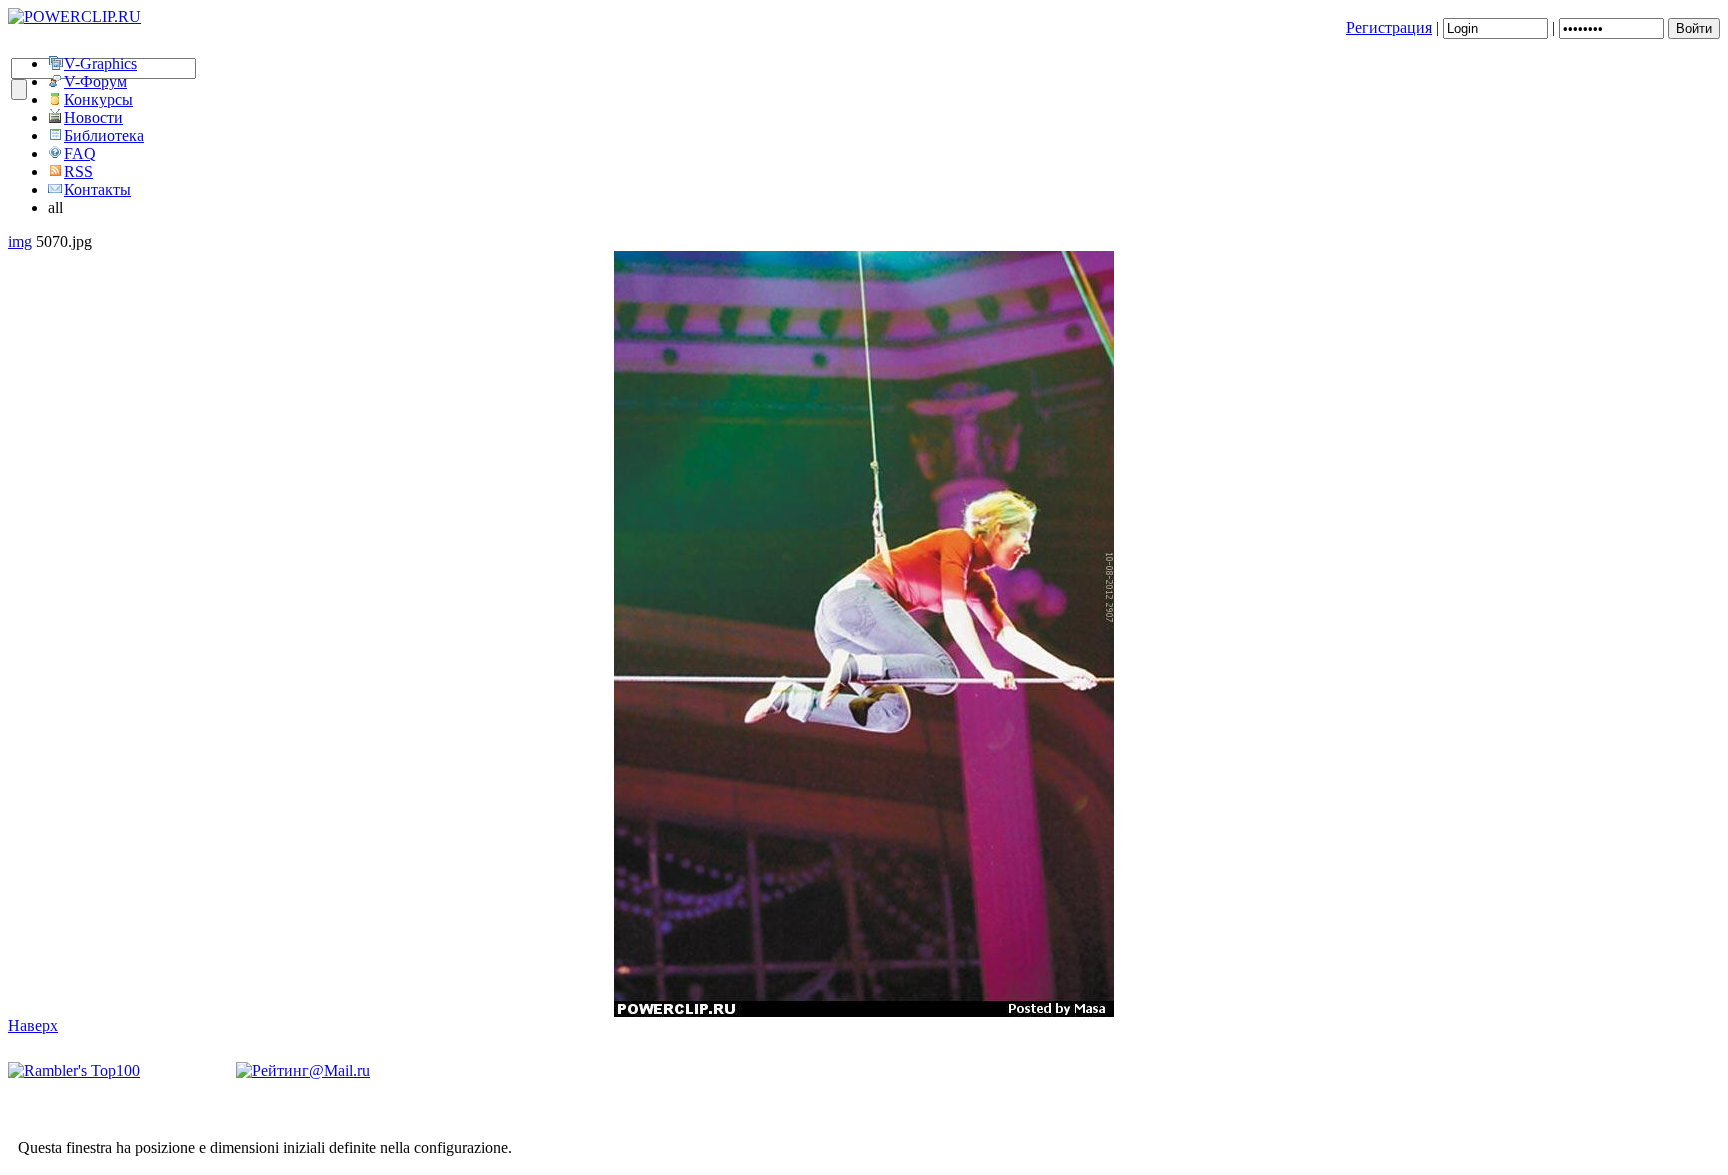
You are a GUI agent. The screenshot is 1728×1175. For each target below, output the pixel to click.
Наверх (33, 1025)
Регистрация (1389, 27)
